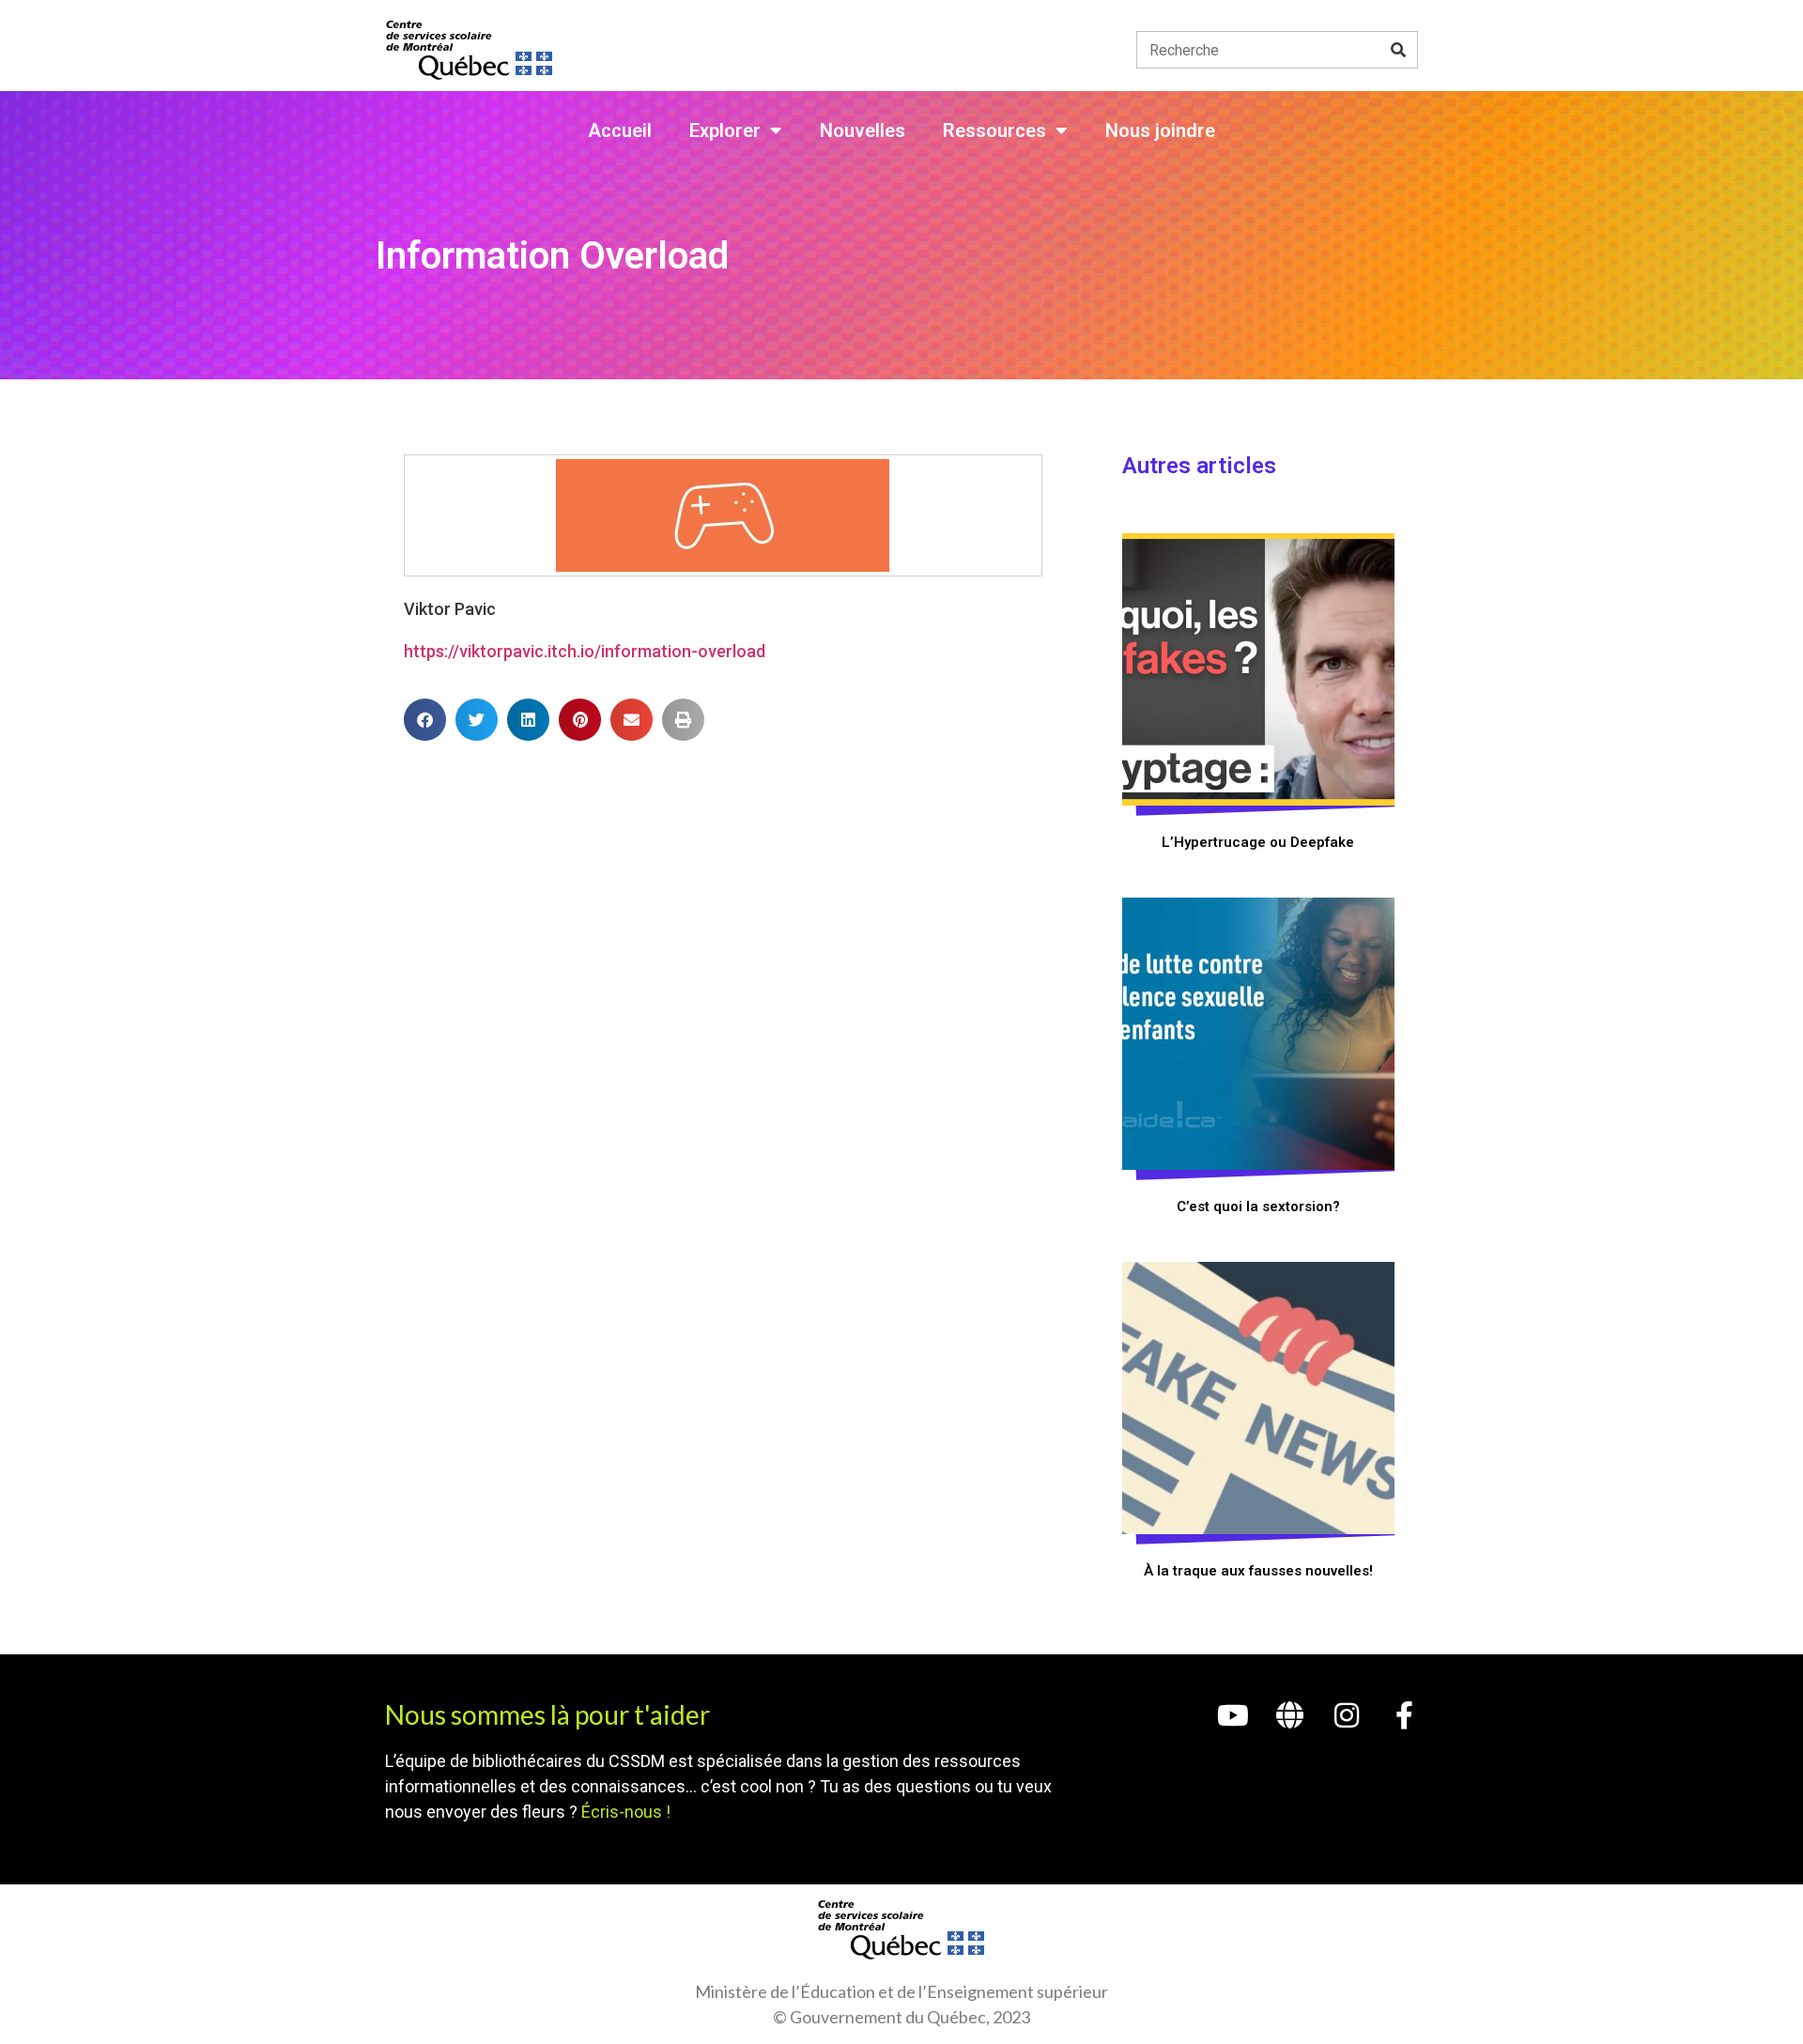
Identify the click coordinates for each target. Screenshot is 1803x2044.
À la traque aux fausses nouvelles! (1258, 1571)
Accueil (620, 131)
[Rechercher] (1398, 50)
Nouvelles (863, 131)
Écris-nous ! (626, 1812)
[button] (425, 720)
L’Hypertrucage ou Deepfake (1258, 842)
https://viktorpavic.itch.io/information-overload (585, 651)
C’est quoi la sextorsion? (1258, 1206)
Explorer (725, 131)
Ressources (994, 131)
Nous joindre (1160, 131)
